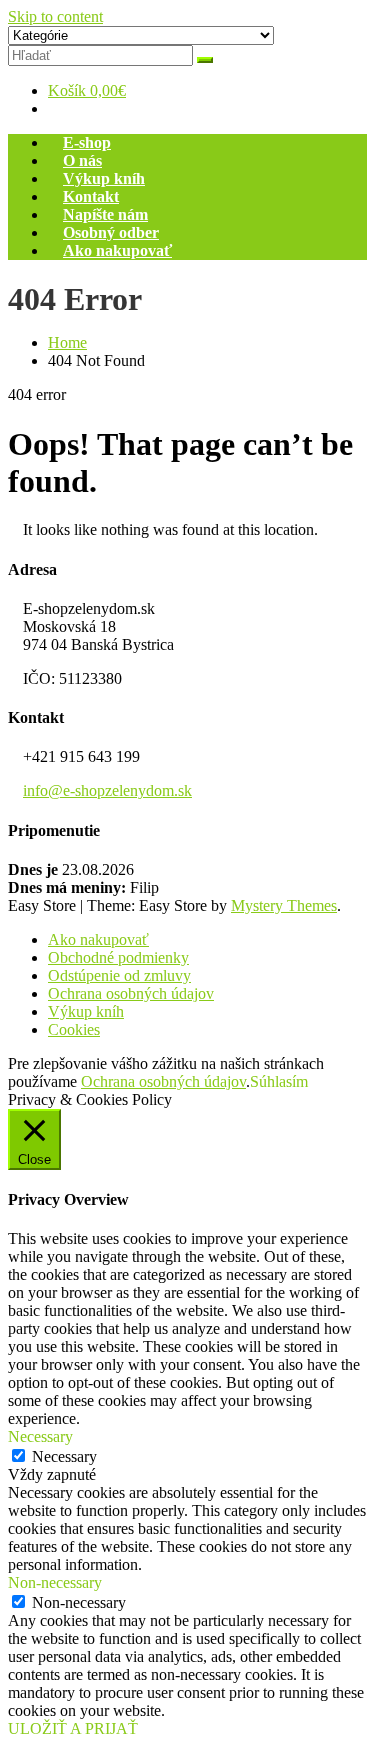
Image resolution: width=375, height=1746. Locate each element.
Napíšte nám (105, 214)
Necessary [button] (40, 1436)
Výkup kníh (104, 178)
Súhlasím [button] (279, 1081)
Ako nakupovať (117, 250)
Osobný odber (111, 232)
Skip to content (55, 16)
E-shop (87, 142)
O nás (82, 160)
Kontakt (91, 196)
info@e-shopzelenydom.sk (107, 790)
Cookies (74, 1029)
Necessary (64, 1456)
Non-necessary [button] (55, 1582)
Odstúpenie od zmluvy (119, 975)
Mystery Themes (284, 905)
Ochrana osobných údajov (131, 993)
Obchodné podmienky (118, 957)
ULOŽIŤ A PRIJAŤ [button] (73, 1728)
